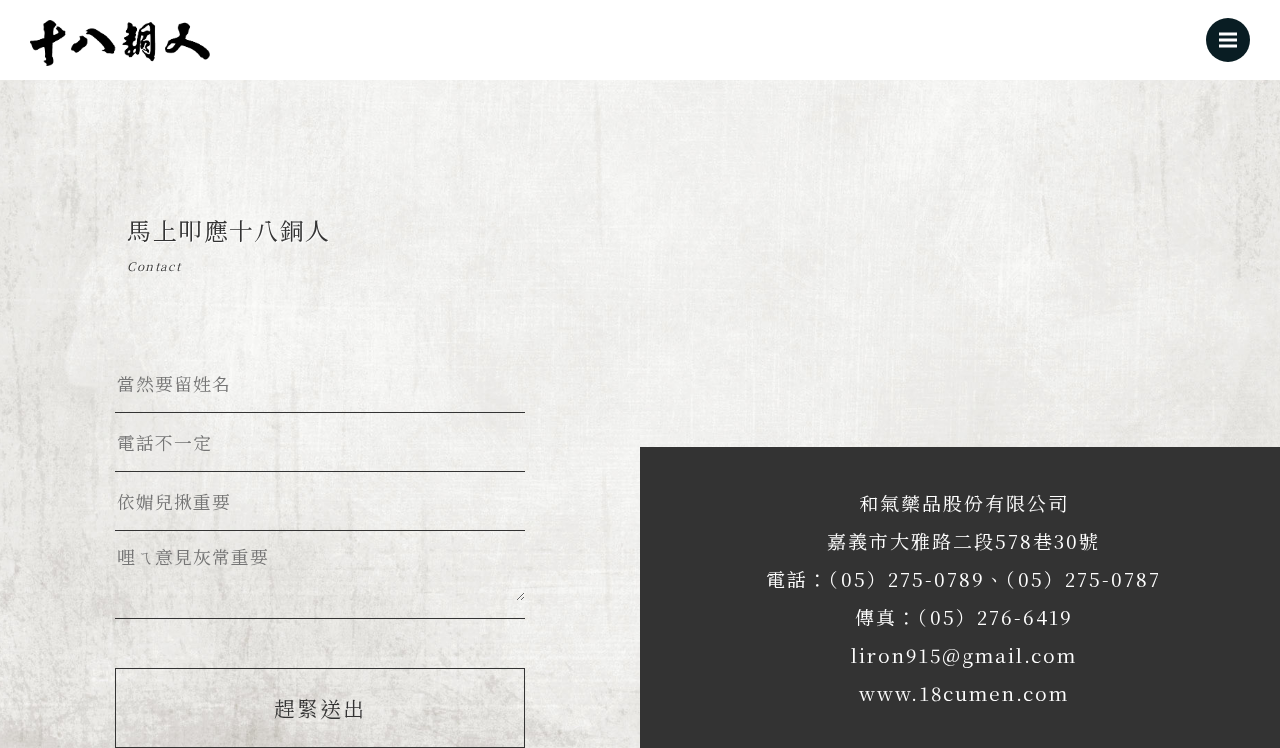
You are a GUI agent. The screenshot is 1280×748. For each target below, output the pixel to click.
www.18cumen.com (964, 692)
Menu (1228, 40)
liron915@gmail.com (964, 654)
